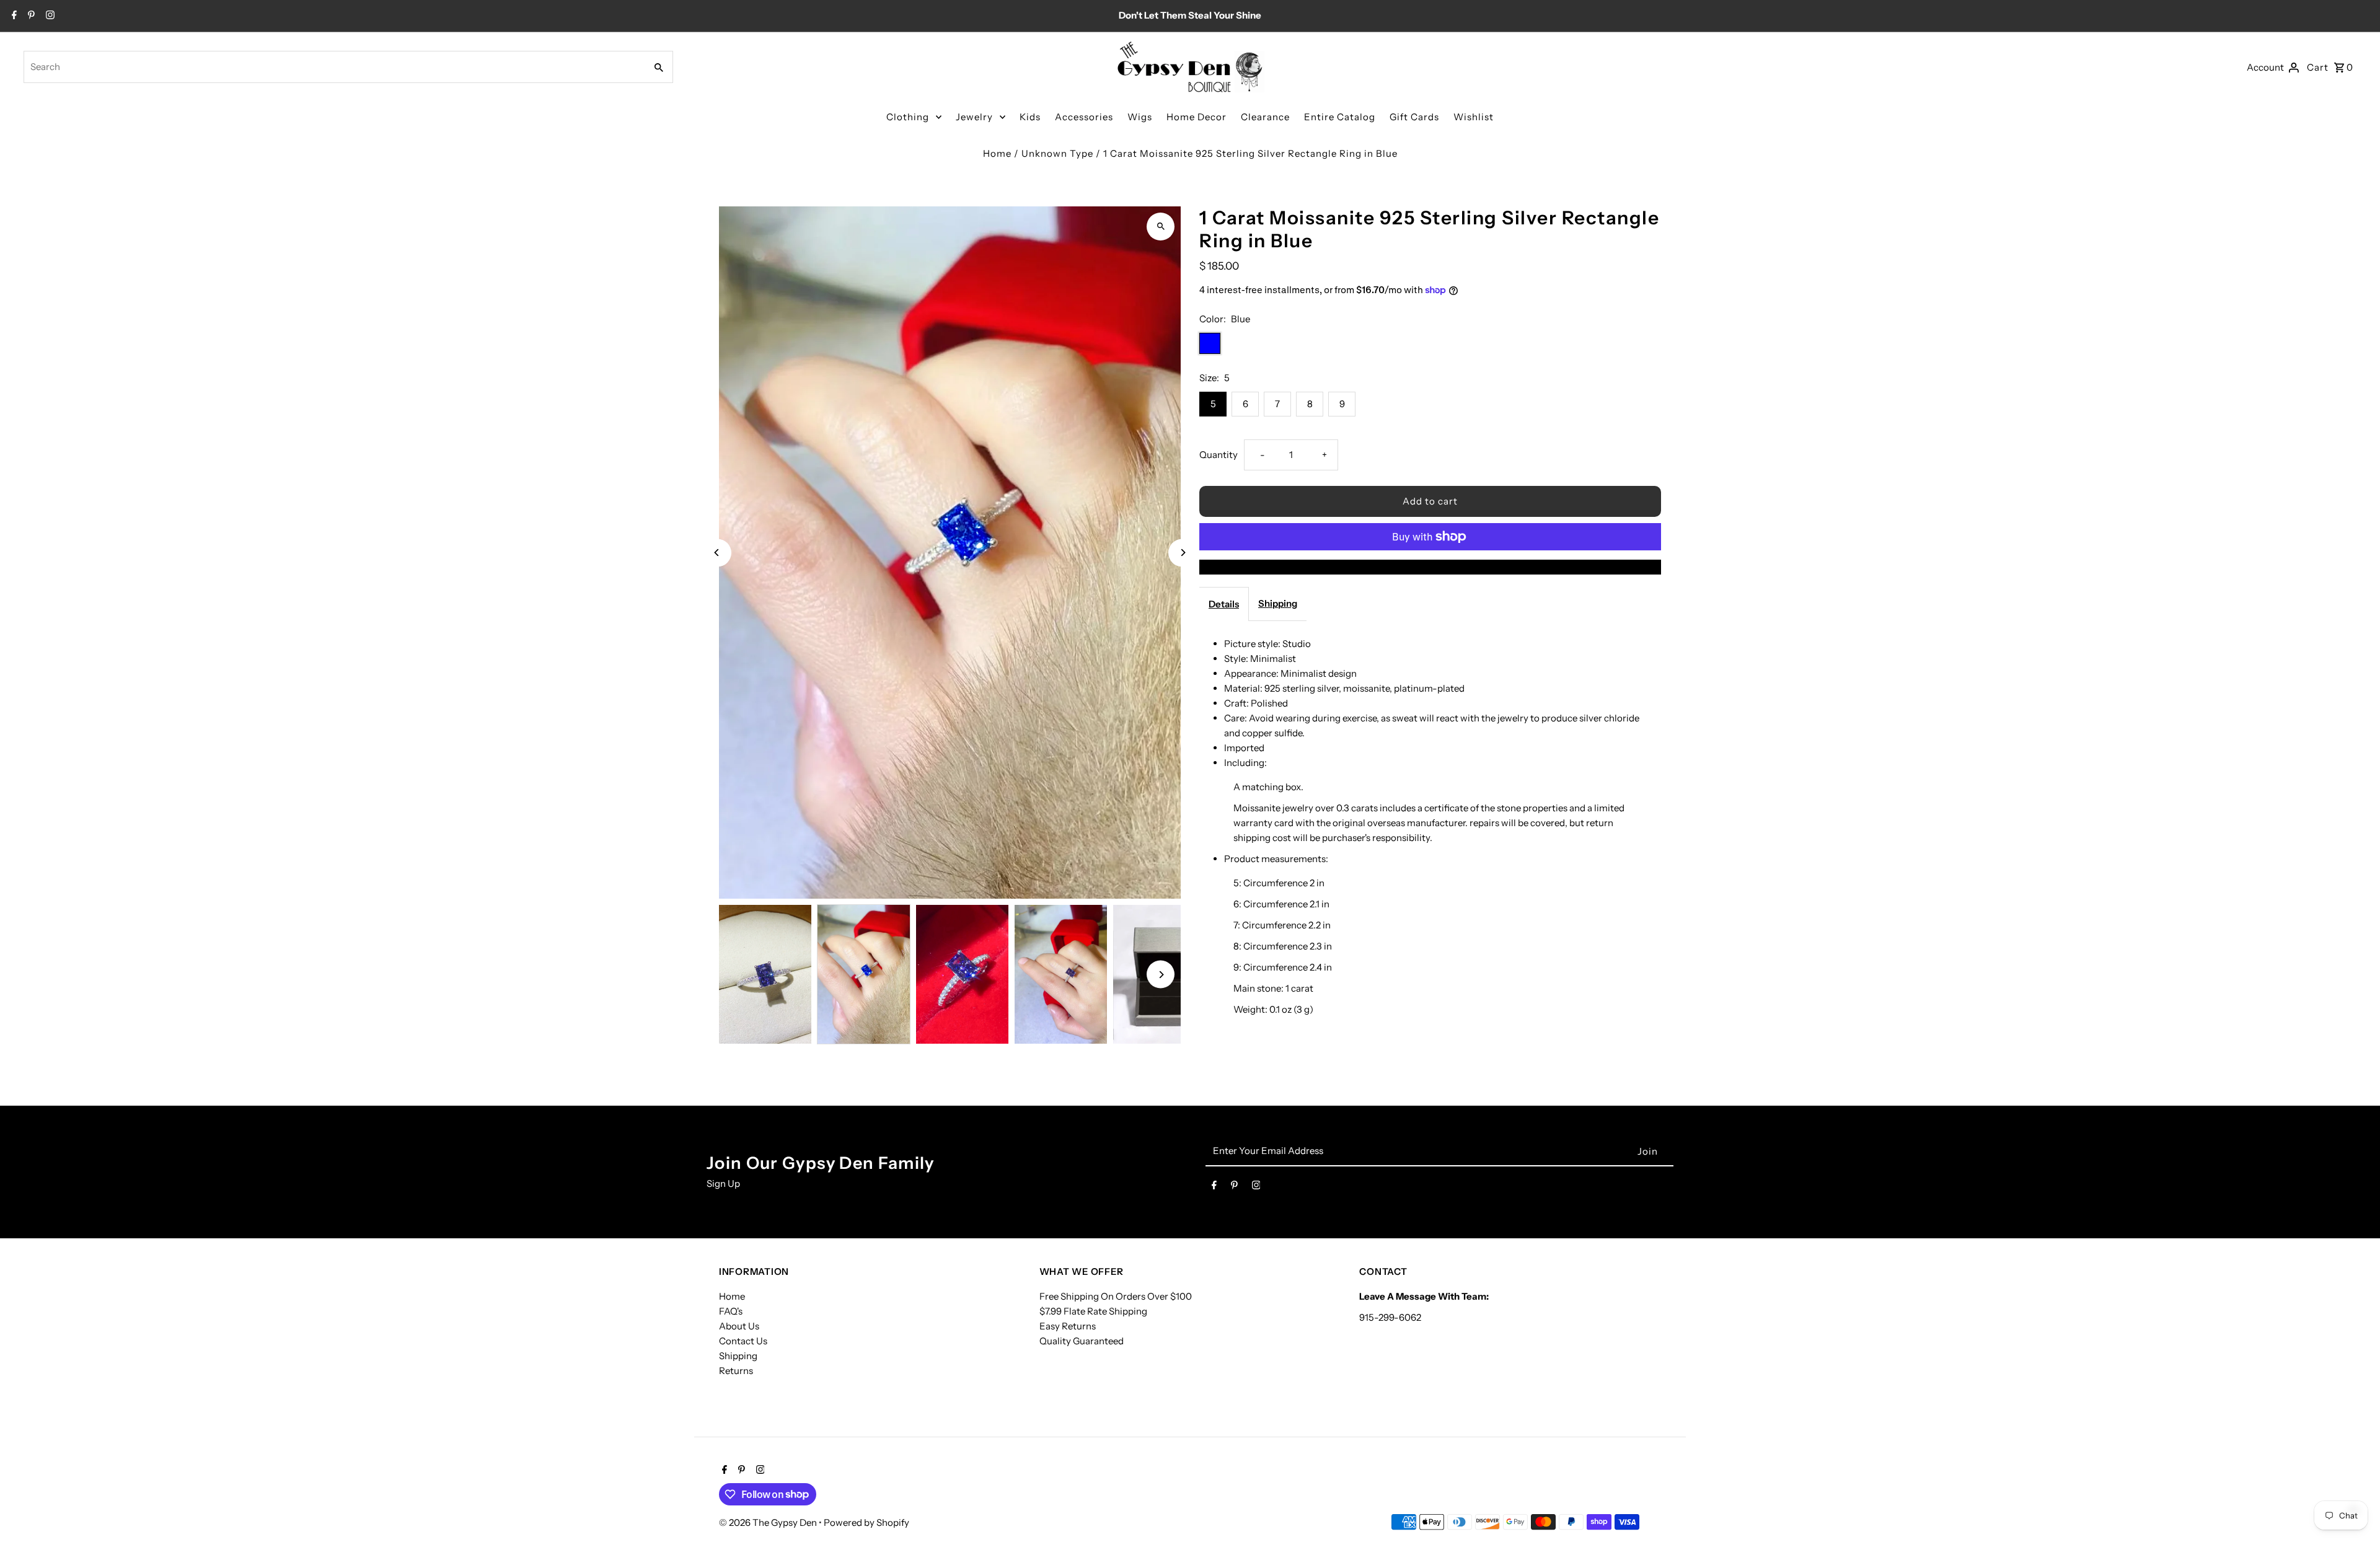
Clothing (908, 117)
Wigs (1140, 117)
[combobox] (333, 67)
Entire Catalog (1340, 117)
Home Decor (1197, 117)
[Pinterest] (30, 16)
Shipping (1278, 603)
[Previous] (717, 553)
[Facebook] (13, 16)
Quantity (1219, 455)
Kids (1030, 117)
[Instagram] (49, 16)
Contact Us (743, 1341)
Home (997, 153)
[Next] (1182, 553)
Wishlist (1474, 117)
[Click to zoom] (1161, 227)
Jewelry (974, 117)
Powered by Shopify (866, 1522)
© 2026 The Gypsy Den (769, 1522)
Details (1224, 604)
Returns (736, 1371)
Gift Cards (1414, 117)
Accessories (1084, 117)
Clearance (1265, 117)
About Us (739, 1326)
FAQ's (731, 1311)
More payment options (1430, 567)
